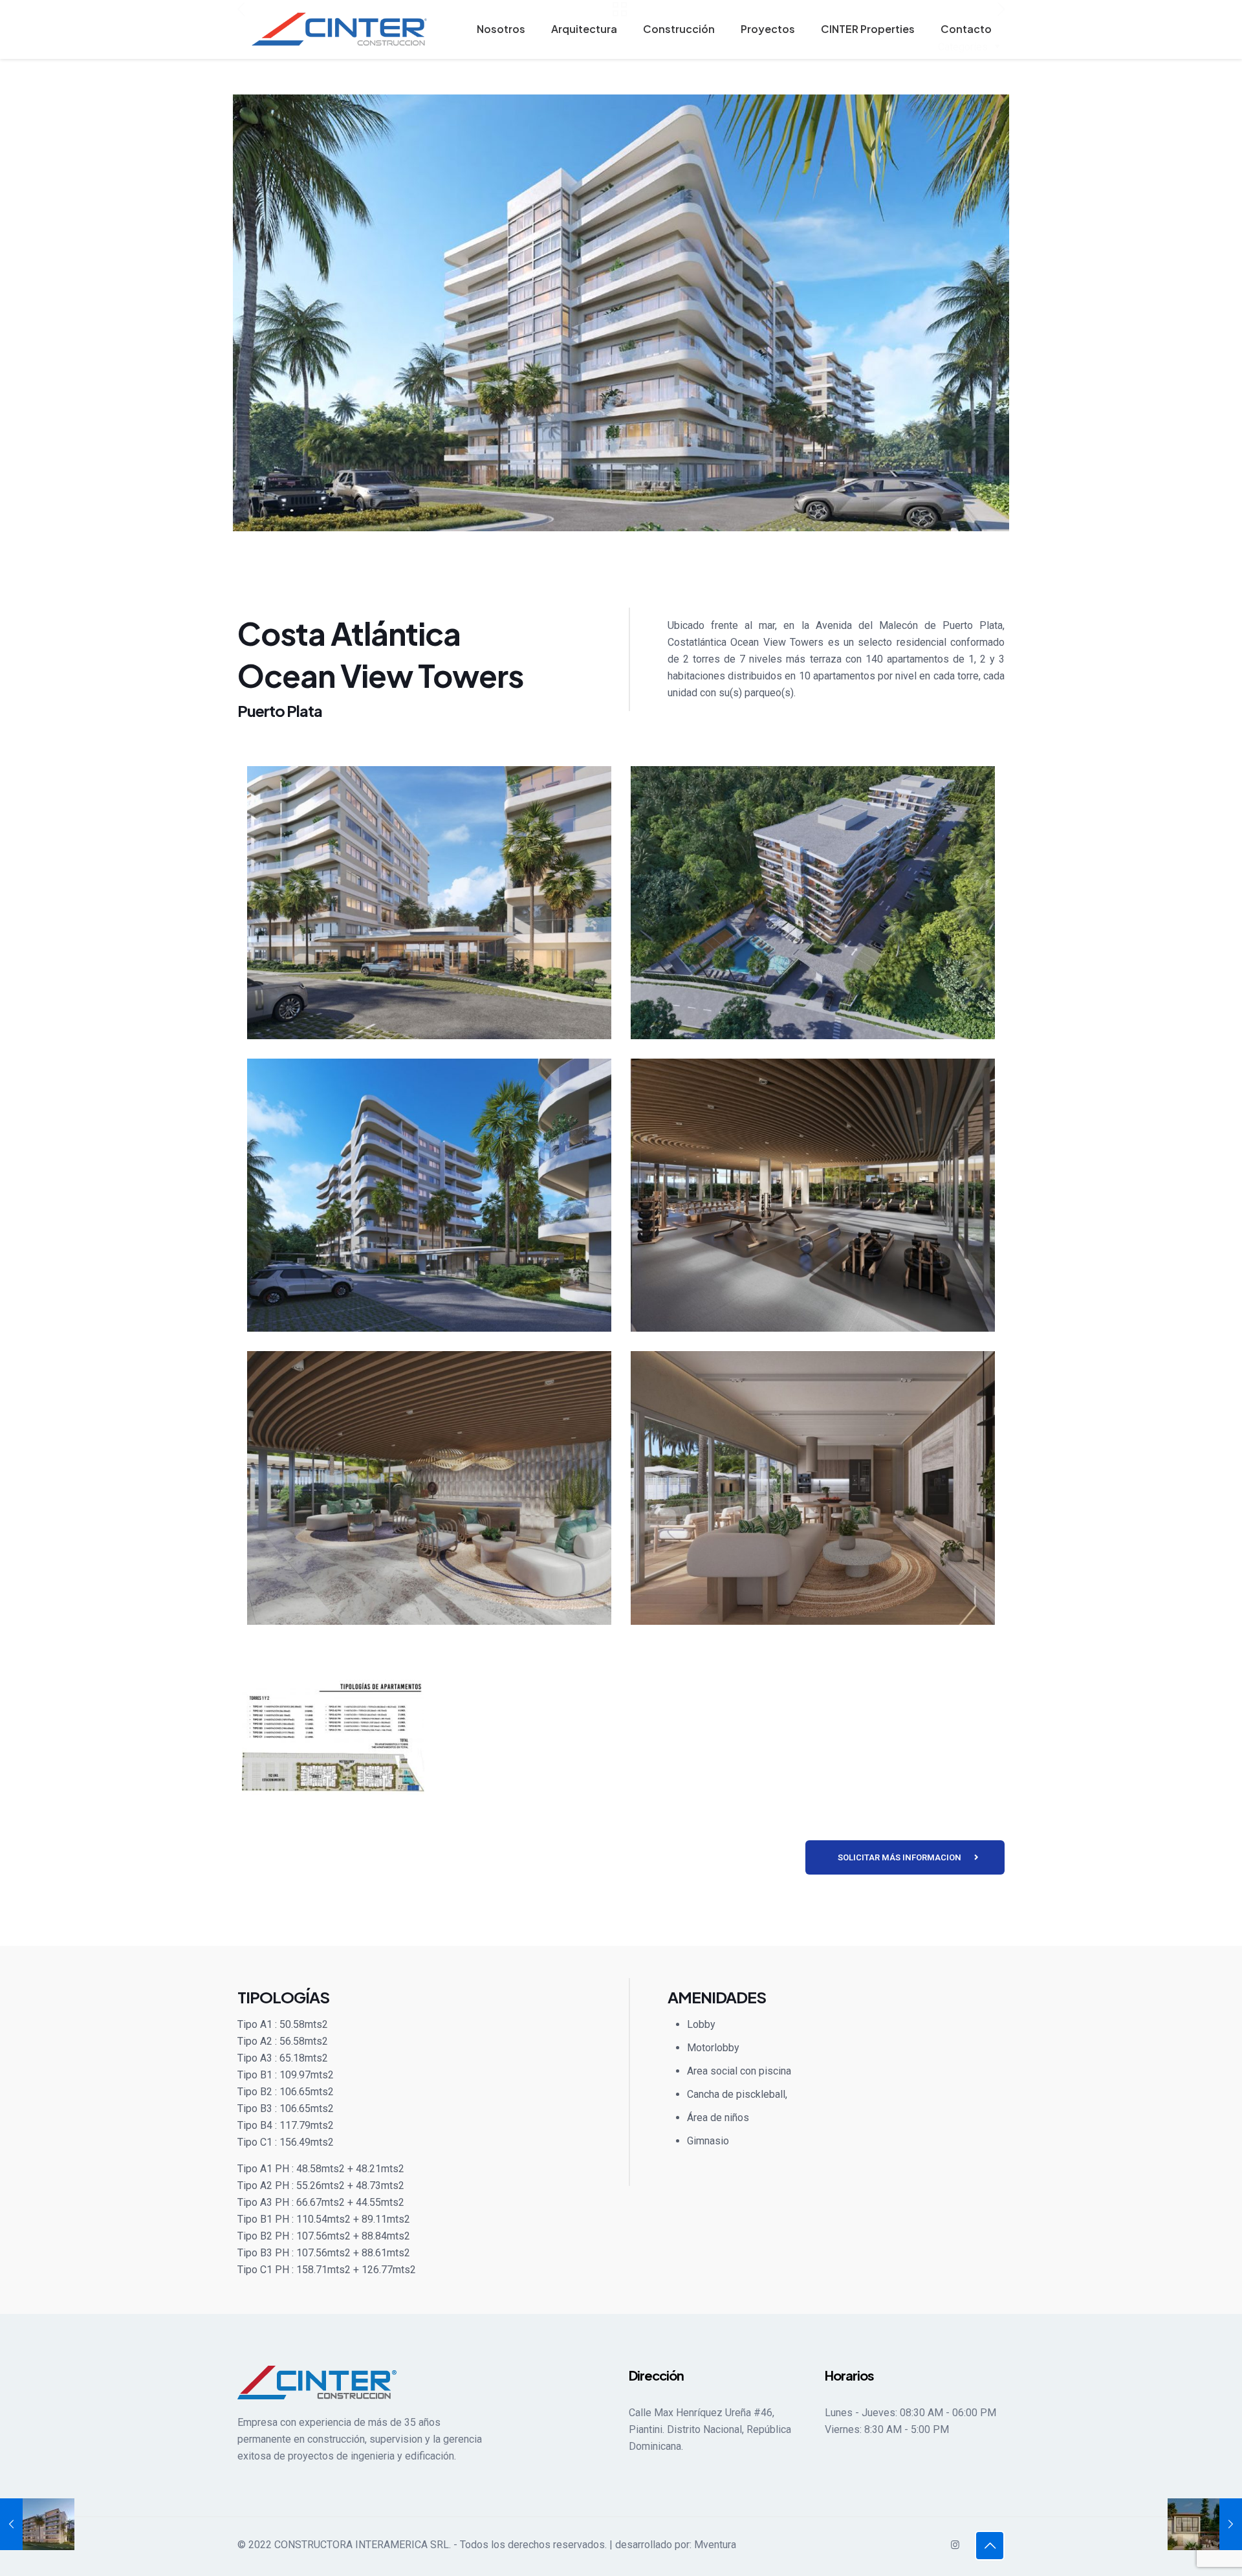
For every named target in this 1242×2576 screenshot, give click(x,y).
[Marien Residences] (37, 2524)
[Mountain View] (1205, 2524)
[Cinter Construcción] (340, 29)
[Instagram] (955, 2545)
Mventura (715, 2545)
